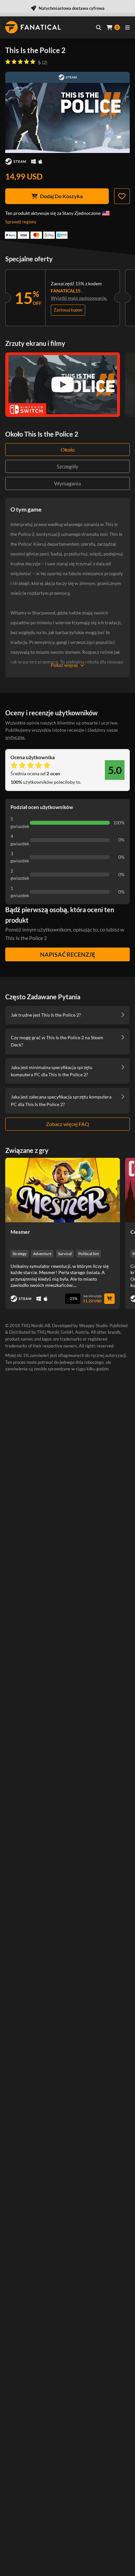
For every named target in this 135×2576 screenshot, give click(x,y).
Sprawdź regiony (21, 222)
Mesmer (20, 1232)
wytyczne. (15, 737)
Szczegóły (67, 466)
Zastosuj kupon (68, 310)
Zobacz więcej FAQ (67, 1124)
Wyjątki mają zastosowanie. (79, 298)
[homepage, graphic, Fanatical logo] (33, 27)
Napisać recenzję (67, 954)
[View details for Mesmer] (63, 1190)
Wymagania (67, 483)
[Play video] (63, 385)
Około (68, 450)
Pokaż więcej (64, 665)
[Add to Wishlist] (122, 196)
